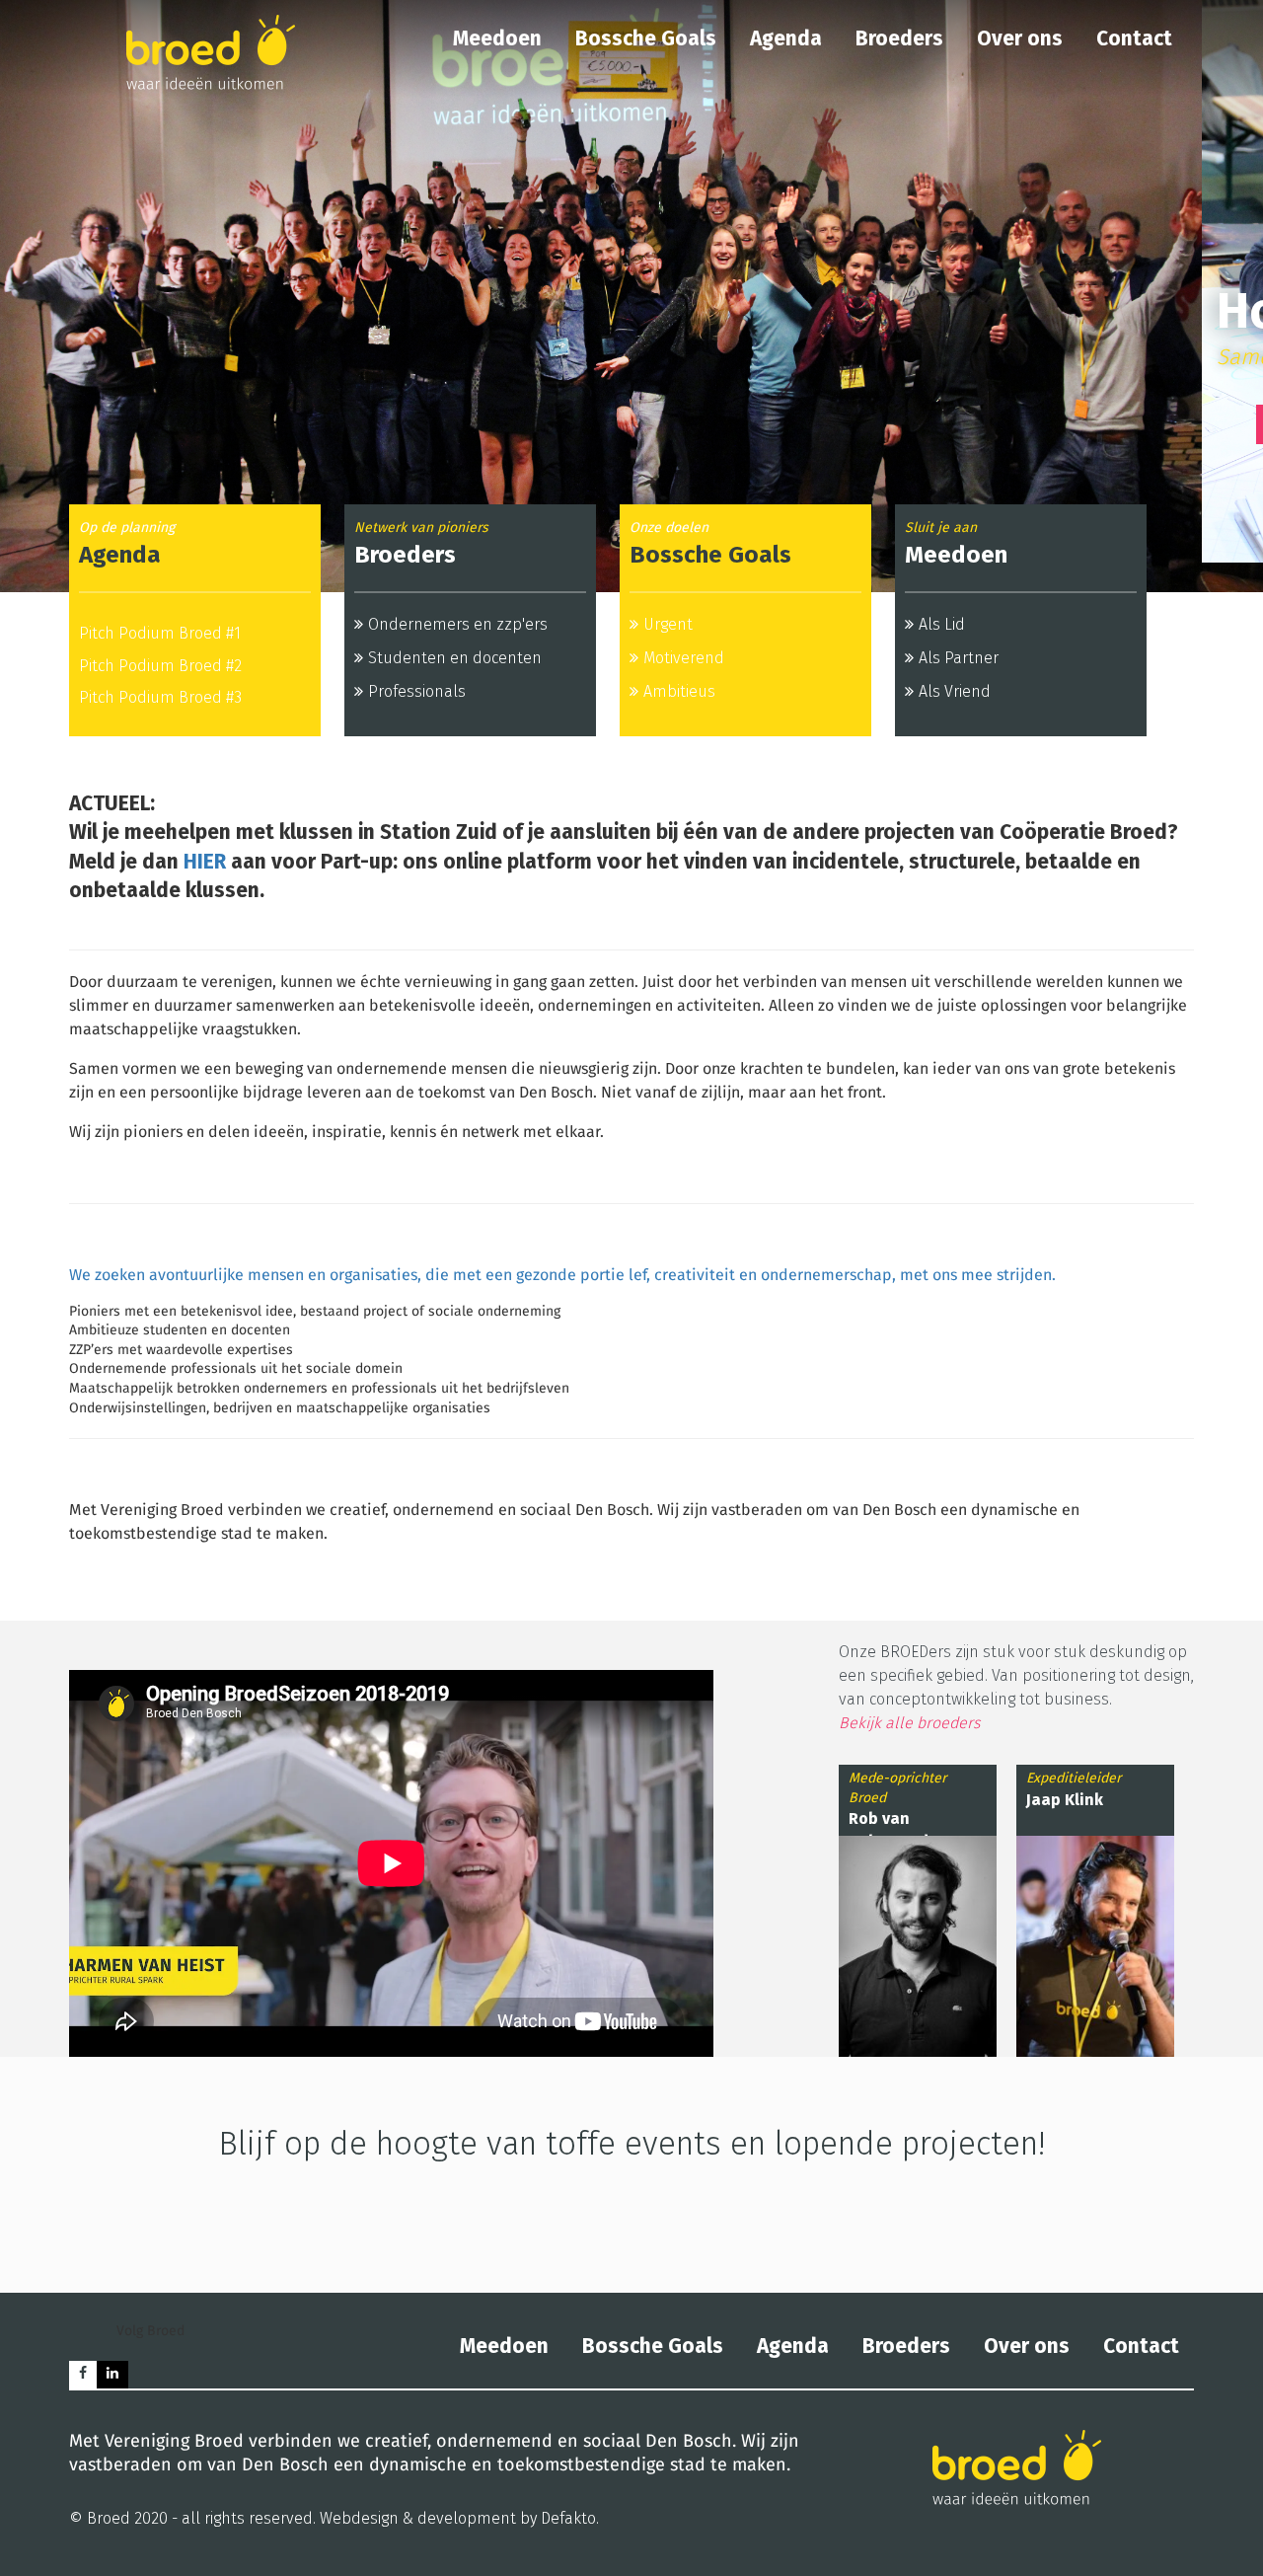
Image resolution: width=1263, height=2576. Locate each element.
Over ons (1020, 39)
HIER (205, 862)
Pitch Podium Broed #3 (160, 697)
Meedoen (497, 39)
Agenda (786, 39)
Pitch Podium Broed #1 (160, 633)
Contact (1134, 39)
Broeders (899, 39)
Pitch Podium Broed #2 (160, 666)
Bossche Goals (646, 39)
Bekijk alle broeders (911, 1723)
